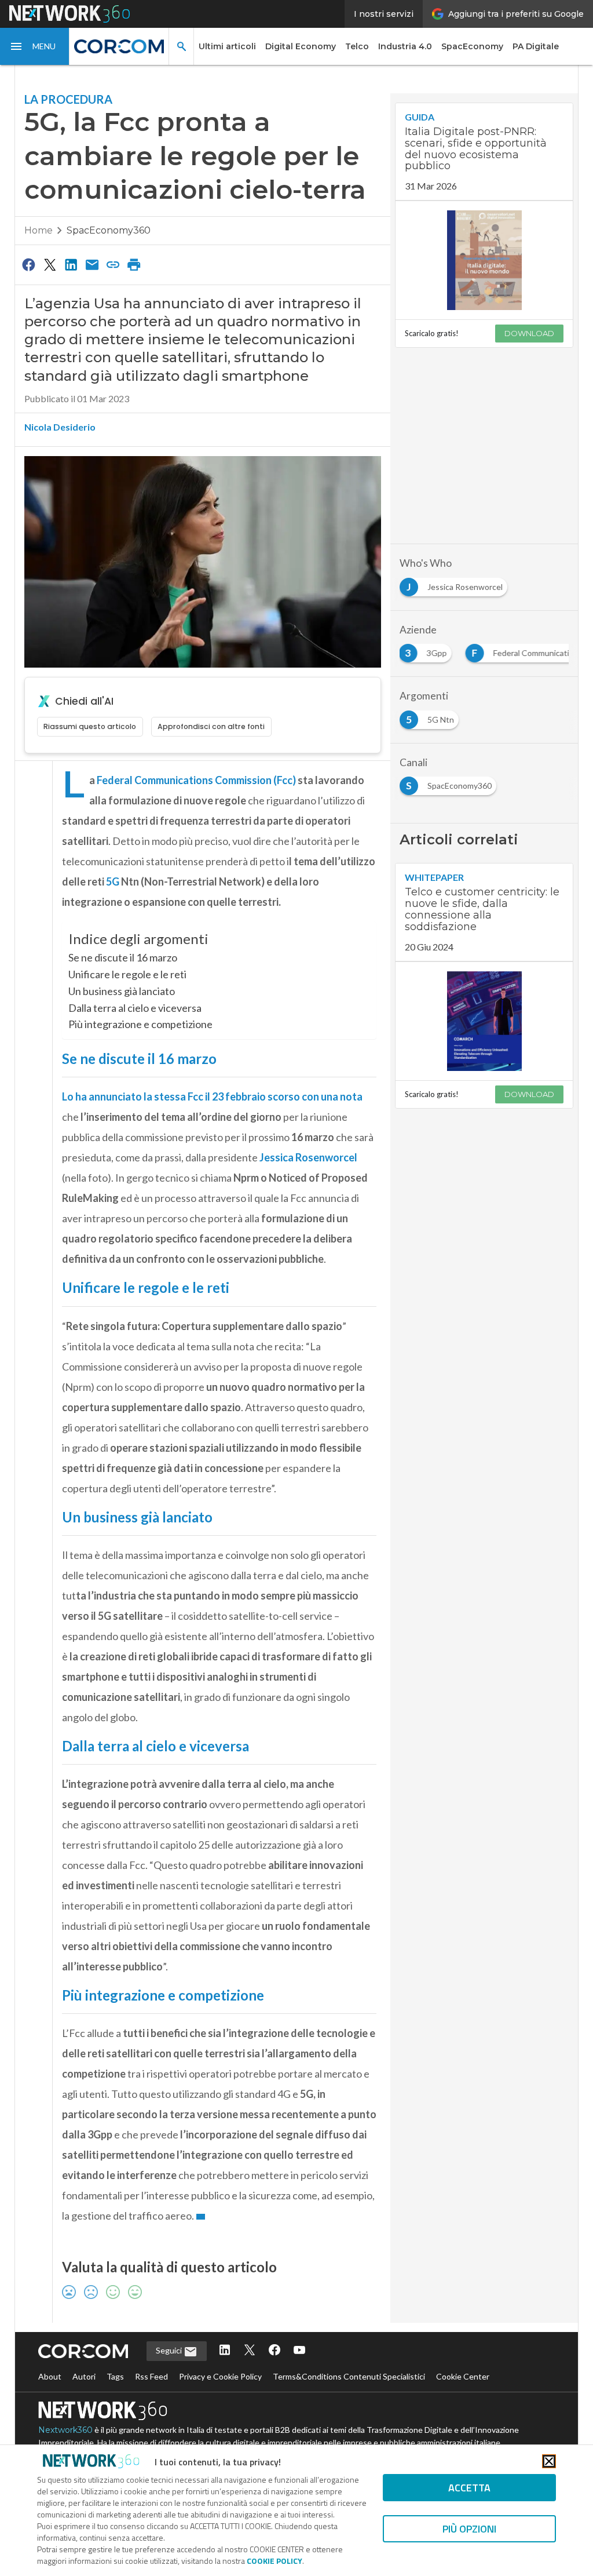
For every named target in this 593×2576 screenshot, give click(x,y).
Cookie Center (463, 2376)
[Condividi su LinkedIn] (71, 264)
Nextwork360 (65, 2430)
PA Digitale (536, 46)
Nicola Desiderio (60, 427)
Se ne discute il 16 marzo (123, 957)
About (50, 2376)
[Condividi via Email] (92, 264)
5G (113, 881)
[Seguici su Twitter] (250, 2351)
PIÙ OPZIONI (469, 2529)
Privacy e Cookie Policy (220, 2376)
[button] (35, 46)
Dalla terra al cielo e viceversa (135, 1008)
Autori (84, 2376)
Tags (115, 2376)
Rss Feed (151, 2376)
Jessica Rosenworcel (308, 1157)
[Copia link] (113, 264)
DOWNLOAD (529, 333)
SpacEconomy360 (109, 230)
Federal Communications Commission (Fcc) (196, 780)
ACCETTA (469, 2488)
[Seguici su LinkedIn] (225, 2351)
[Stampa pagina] (134, 264)
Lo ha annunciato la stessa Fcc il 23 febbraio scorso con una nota (212, 1096)
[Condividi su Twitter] (50, 264)
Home (39, 230)
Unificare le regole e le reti (127, 974)
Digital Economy (301, 46)
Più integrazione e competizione (140, 1024)
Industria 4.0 (405, 46)
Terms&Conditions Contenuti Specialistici (349, 2376)
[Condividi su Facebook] (29, 264)
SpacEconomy (472, 46)
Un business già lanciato (122, 991)
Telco (357, 46)
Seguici (170, 2350)
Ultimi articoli (227, 46)
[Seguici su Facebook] (274, 2351)
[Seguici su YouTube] (299, 2351)
